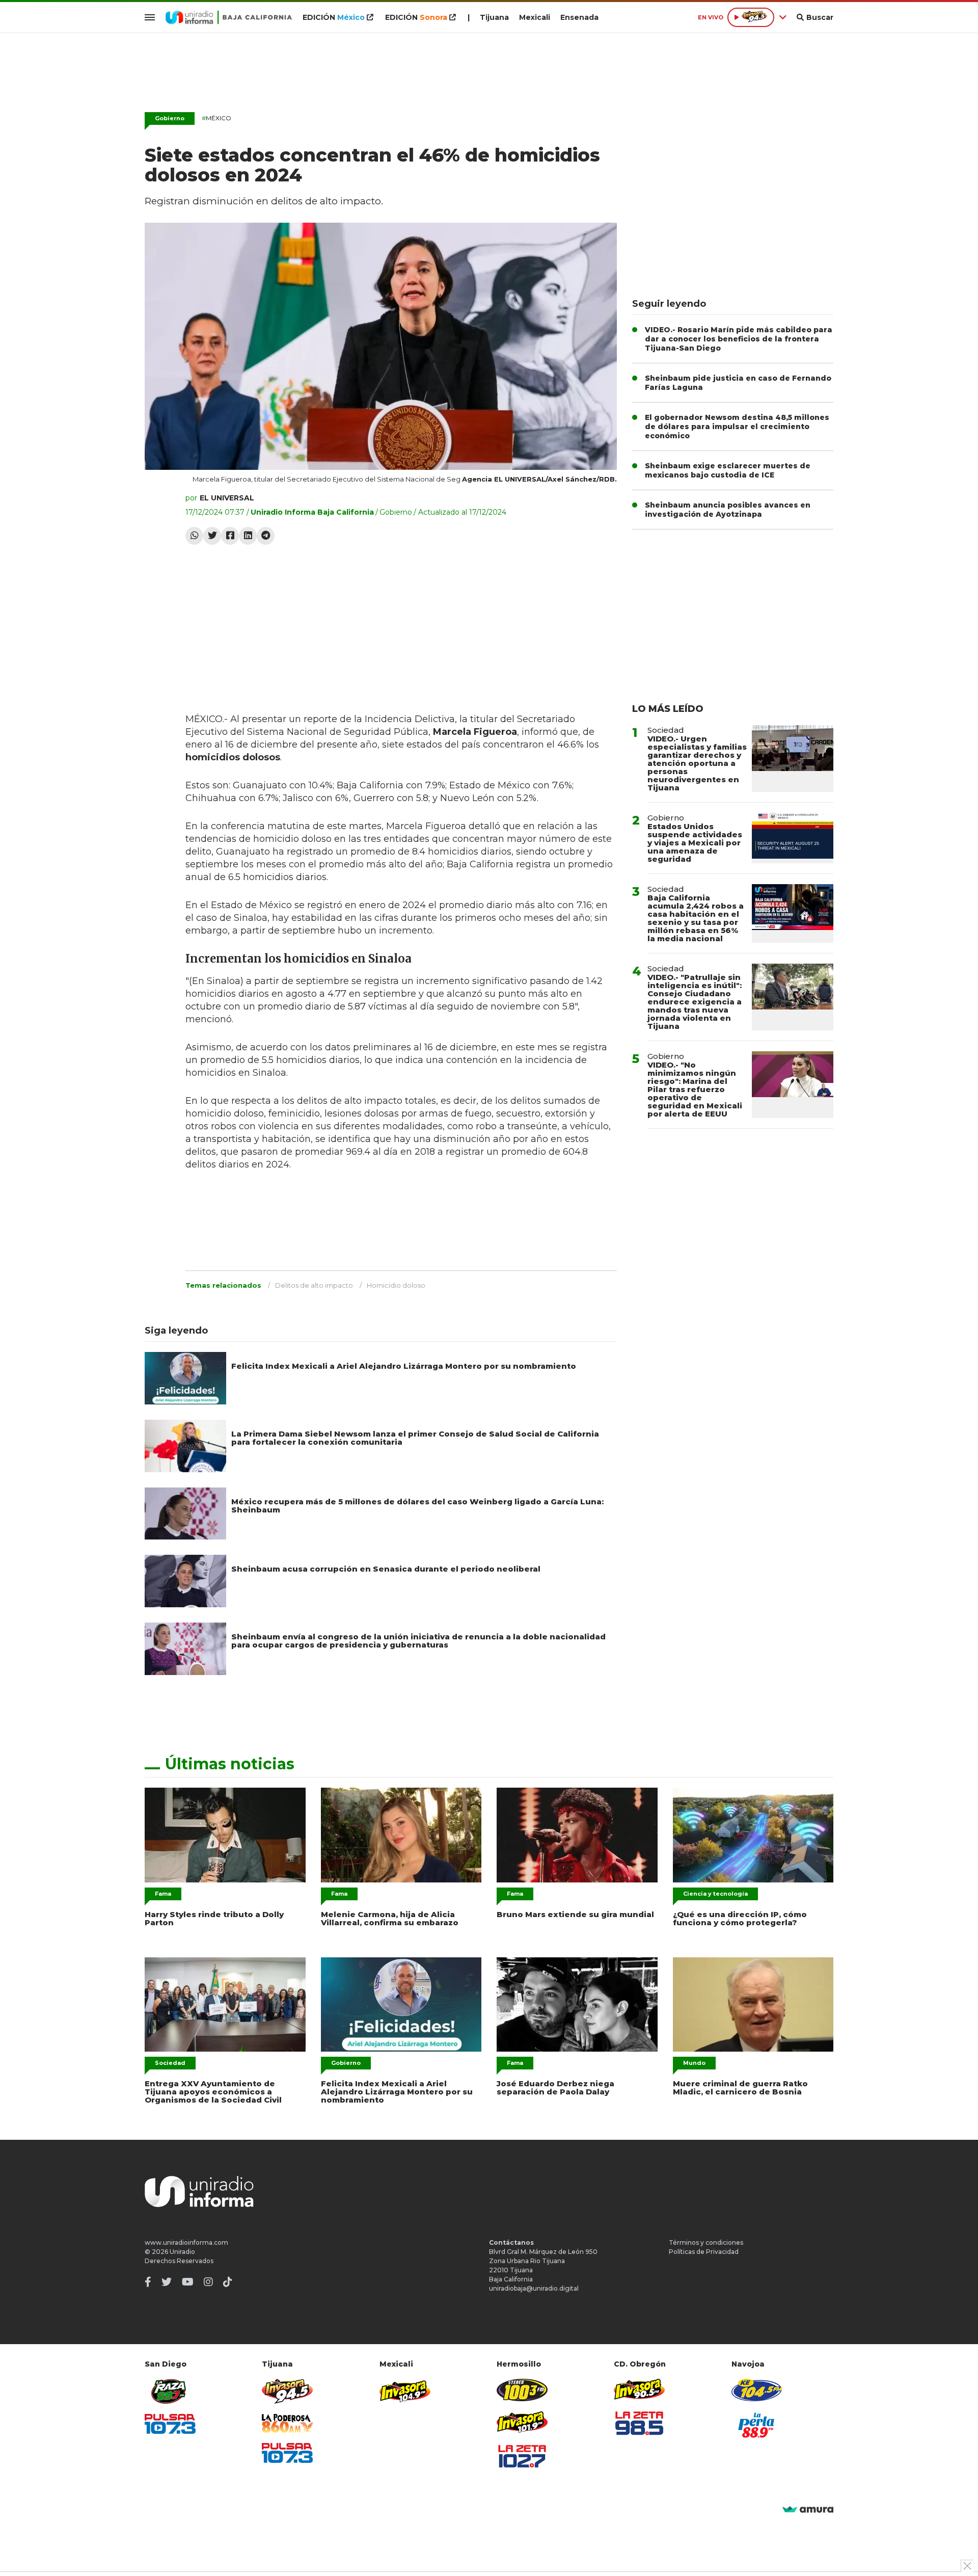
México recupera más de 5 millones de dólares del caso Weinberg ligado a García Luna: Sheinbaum (417, 1506)
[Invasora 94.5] (287, 2391)
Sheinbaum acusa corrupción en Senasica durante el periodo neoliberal (386, 1569)
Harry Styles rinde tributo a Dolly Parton (214, 1918)
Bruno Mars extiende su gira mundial (575, 1914)
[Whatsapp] (194, 536)
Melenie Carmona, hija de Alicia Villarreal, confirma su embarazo (390, 1918)
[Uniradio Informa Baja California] (229, 17)
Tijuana (494, 17)
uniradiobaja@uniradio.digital (534, 2288)
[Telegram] (266, 536)
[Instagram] (208, 2282)
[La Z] (522, 2456)
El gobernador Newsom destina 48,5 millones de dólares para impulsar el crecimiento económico (737, 427)
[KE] (757, 2390)
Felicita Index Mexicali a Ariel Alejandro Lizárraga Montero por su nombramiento (404, 1366)
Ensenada (579, 17)
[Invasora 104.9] (405, 2391)
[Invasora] (170, 2391)
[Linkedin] (248, 536)
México (216, 118)
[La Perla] (757, 2425)
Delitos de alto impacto (314, 1285)
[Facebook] (230, 536)
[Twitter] (212, 536)
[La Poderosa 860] (287, 2423)
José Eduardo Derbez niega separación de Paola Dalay (555, 2088)
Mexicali (535, 17)
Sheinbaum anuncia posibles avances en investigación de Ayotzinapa (728, 510)
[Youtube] (188, 2282)
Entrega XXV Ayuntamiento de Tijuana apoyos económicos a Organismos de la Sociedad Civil (213, 2092)
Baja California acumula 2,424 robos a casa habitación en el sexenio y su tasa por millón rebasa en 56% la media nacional (696, 918)
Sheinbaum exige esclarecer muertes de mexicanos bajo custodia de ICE (728, 470)
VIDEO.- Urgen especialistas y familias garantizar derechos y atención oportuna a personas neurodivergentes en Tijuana (697, 763)
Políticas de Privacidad (704, 2252)
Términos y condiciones (706, 2242)
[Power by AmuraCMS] (808, 2510)
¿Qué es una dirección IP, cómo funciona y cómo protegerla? (740, 1918)
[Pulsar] (170, 2424)
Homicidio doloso (396, 1285)
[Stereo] (522, 2390)
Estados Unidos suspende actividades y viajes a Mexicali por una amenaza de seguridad (695, 843)
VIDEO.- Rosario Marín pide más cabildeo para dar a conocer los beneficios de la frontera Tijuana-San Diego (739, 339)
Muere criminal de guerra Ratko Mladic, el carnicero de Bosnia (740, 2088)
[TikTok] (228, 2282)
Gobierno (170, 118)
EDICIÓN (334, 17)
